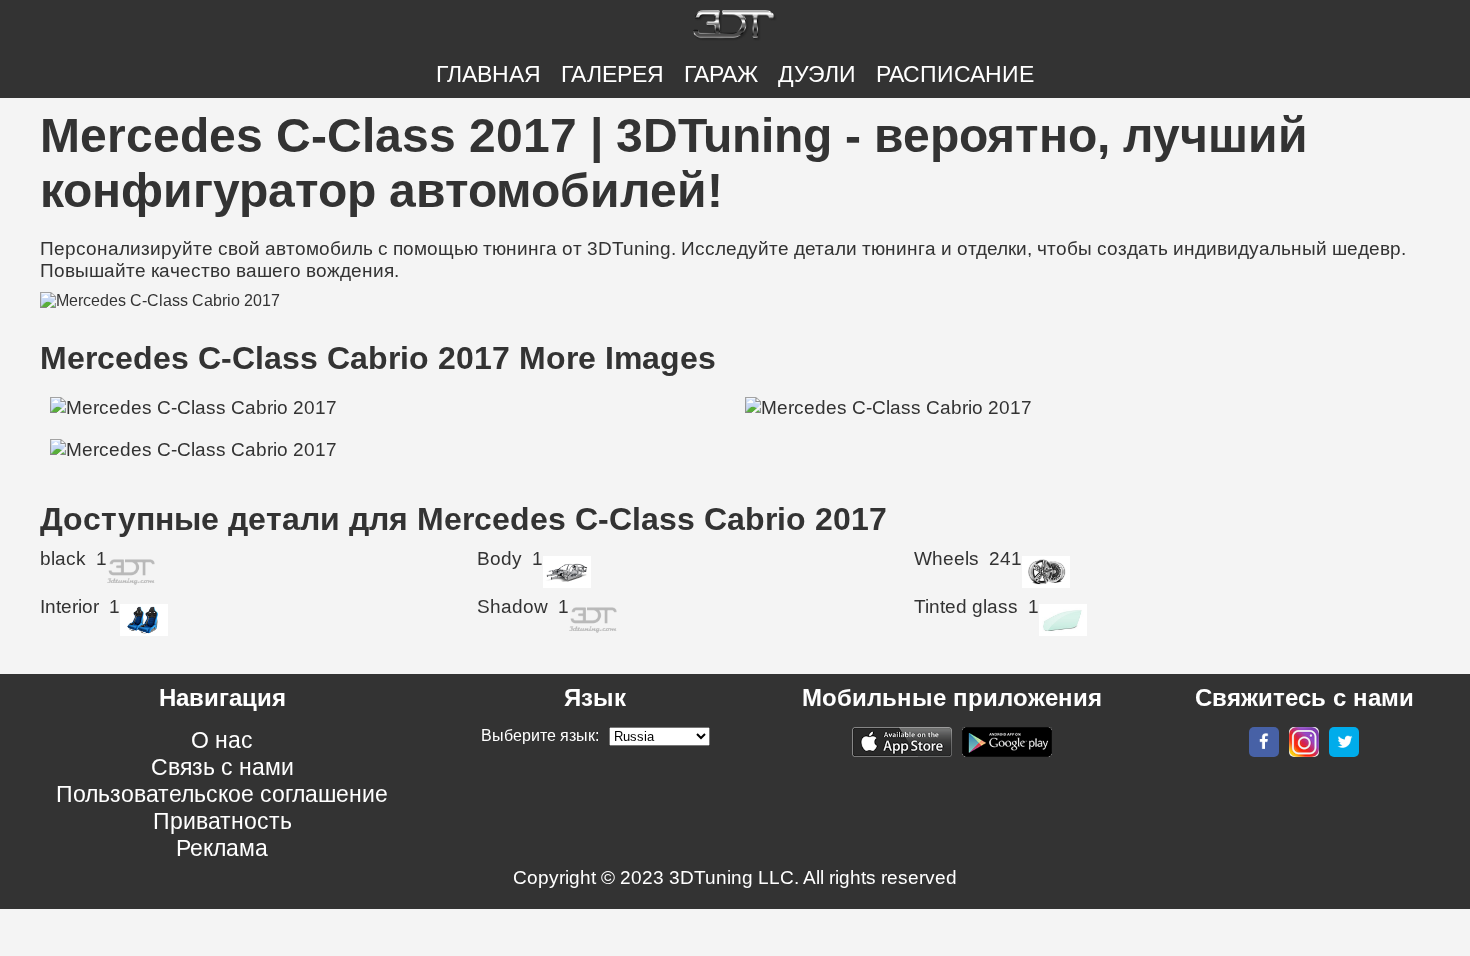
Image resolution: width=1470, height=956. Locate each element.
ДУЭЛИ (817, 74)
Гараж (721, 74)
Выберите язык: (540, 735)
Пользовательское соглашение (222, 794)
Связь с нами (222, 767)
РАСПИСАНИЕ (955, 74)
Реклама (222, 848)
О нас (222, 740)
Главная (488, 74)
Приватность (222, 821)
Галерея (612, 74)
